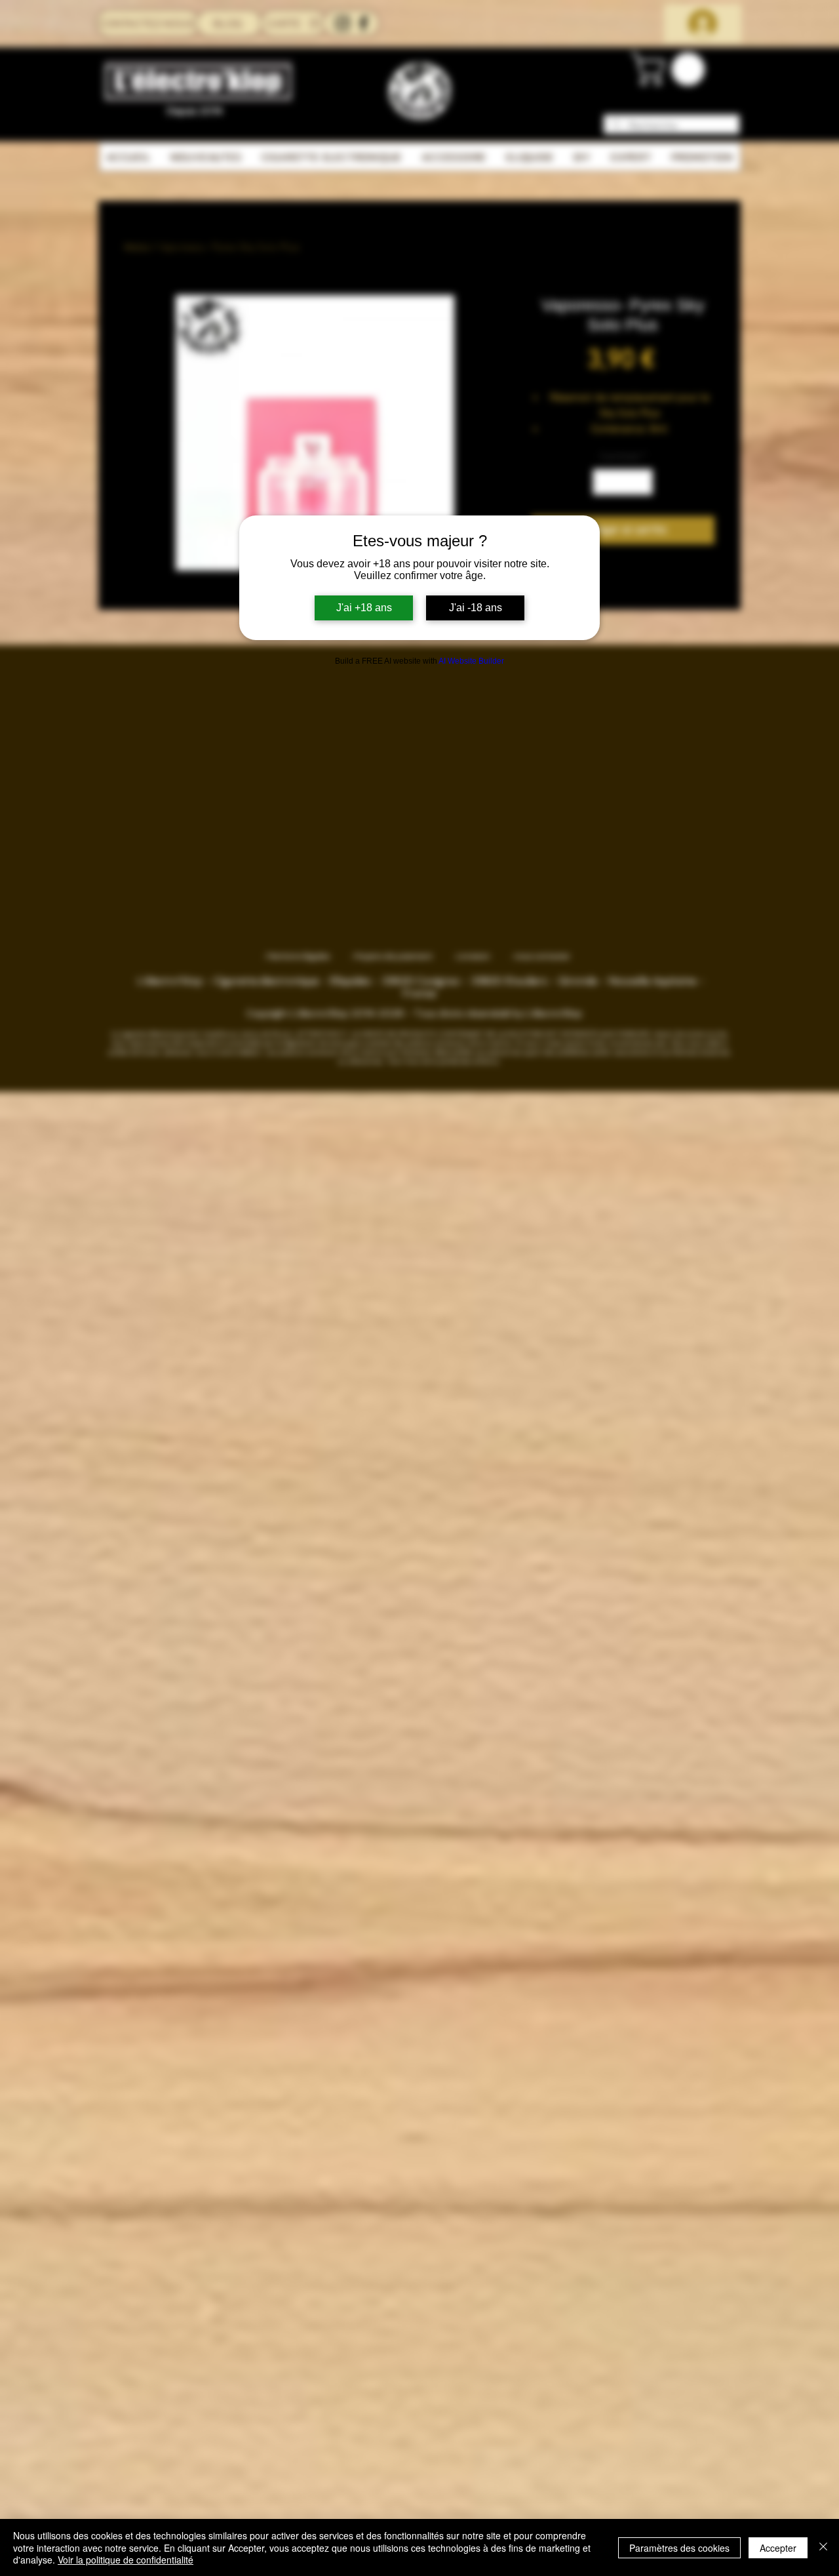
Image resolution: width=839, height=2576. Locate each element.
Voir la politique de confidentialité (126, 2560)
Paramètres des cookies (679, 2548)
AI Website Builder (471, 661)
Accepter (778, 2548)
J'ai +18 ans (364, 608)
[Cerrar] (823, 2547)
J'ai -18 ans (476, 608)
